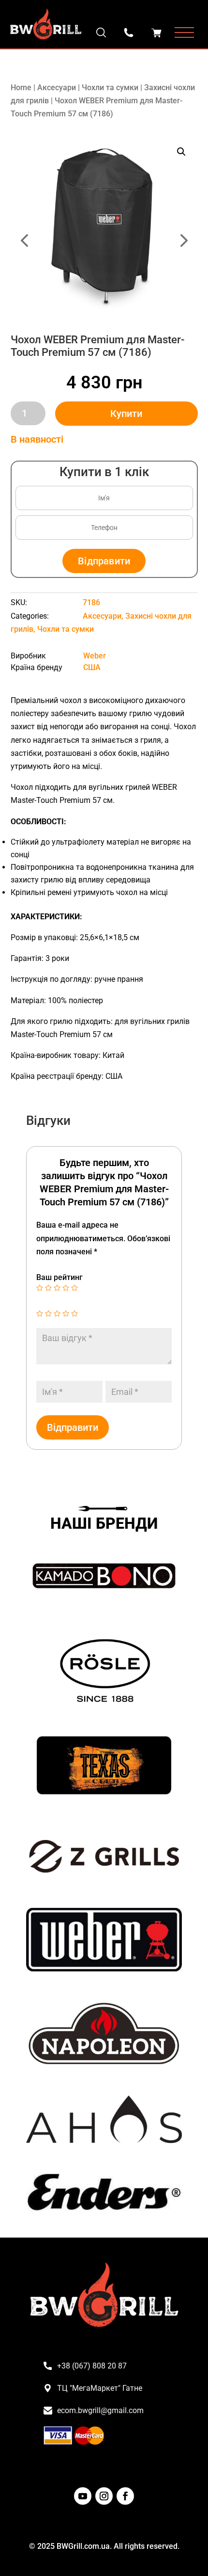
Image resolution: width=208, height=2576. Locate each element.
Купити (126, 414)
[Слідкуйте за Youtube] (83, 2496)
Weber (95, 656)
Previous (58, 227)
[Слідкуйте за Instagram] (104, 2496)
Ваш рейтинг (59, 1277)
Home (21, 88)
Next (151, 227)
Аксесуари (57, 88)
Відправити (104, 561)
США (92, 667)
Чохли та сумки (110, 88)
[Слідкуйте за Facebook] (125, 2496)
